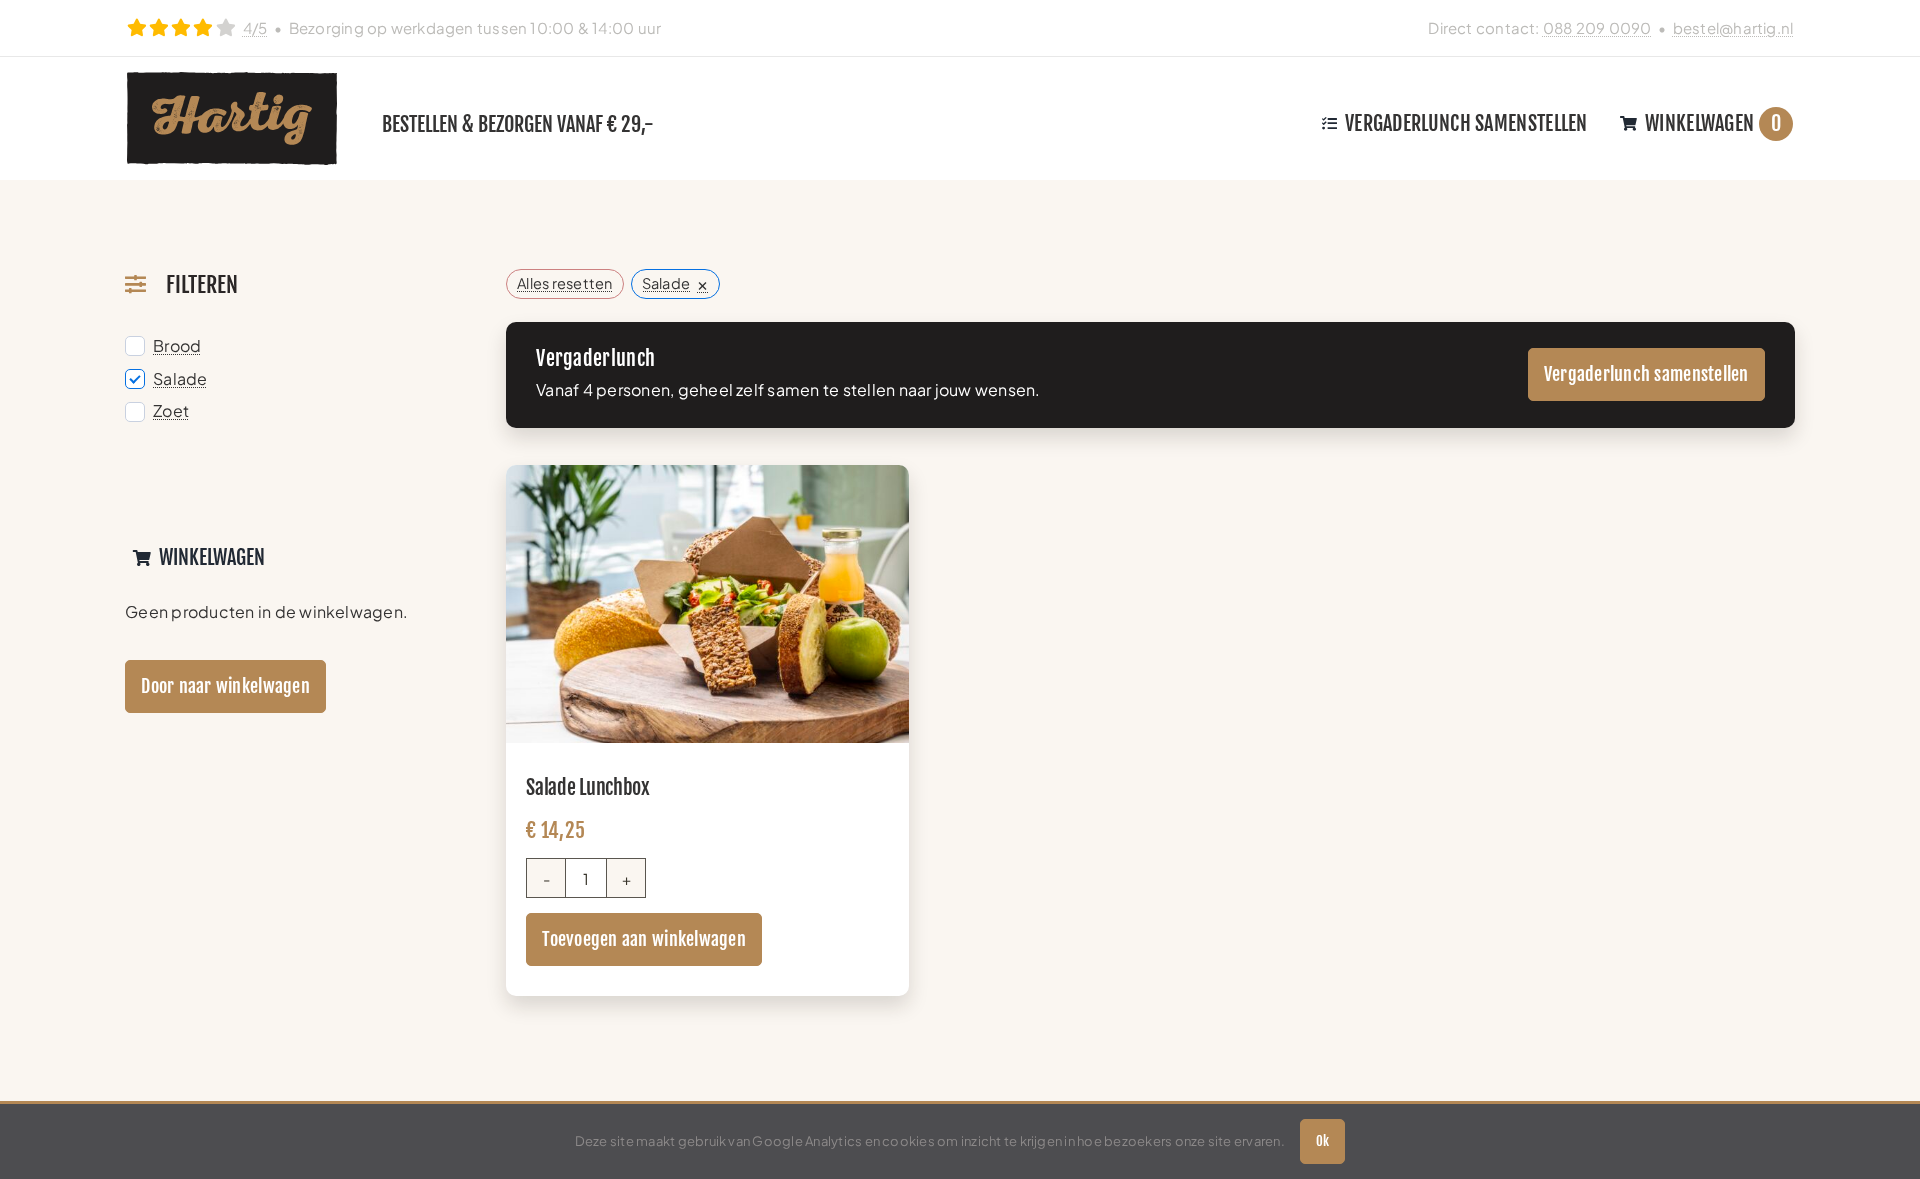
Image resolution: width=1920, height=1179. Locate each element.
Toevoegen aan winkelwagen (644, 939)
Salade (180, 379)
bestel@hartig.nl (1733, 27)
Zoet (171, 411)
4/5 (255, 27)
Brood (177, 346)
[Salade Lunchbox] (707, 478)
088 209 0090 (1597, 27)
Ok (1322, 1141)
